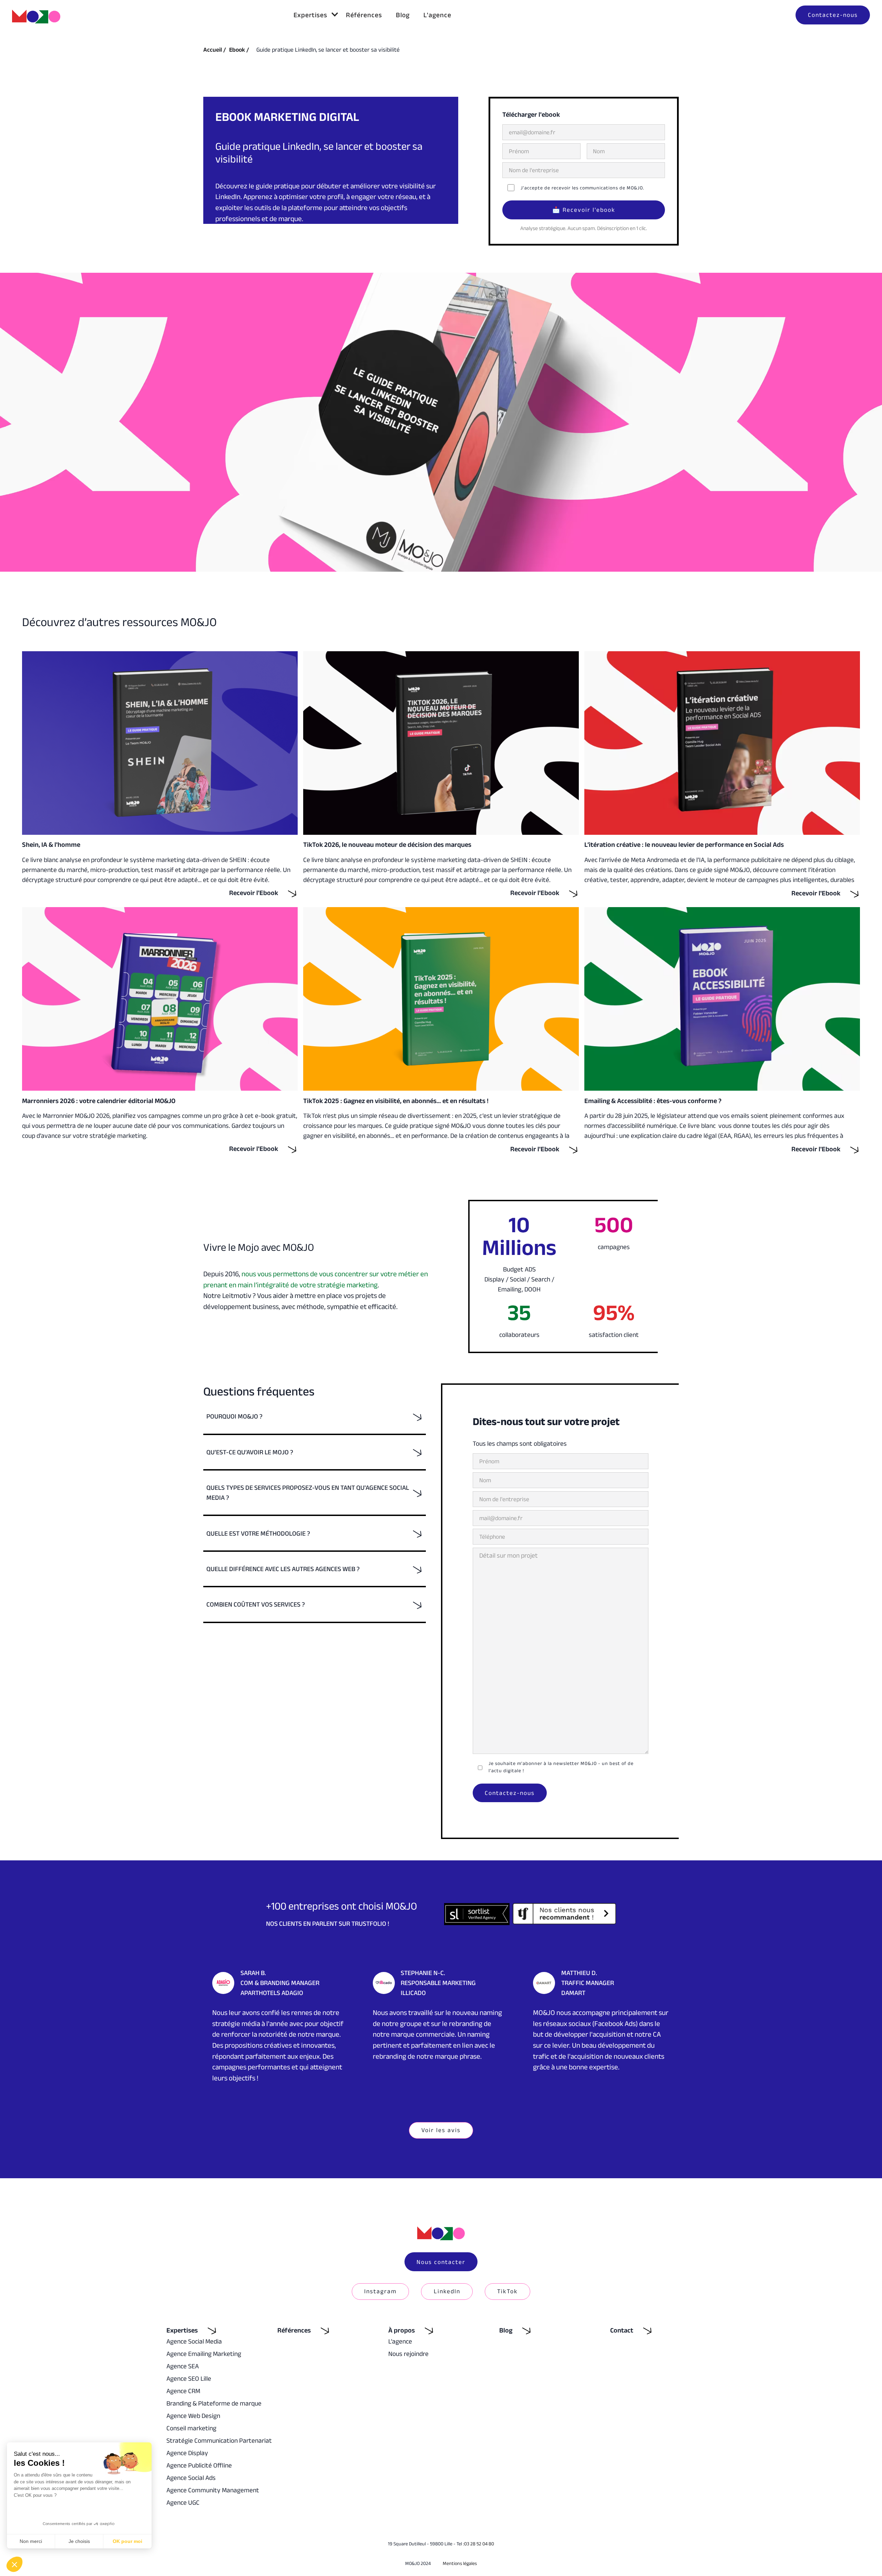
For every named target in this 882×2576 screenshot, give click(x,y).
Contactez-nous (833, 15)
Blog (403, 15)
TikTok (507, 2291)
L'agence (437, 15)
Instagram (380, 2291)
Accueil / (215, 50)
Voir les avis (441, 2130)
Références (364, 15)
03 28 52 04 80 (479, 2544)
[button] (313, 15)
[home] (36, 17)
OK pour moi (127, 2541)
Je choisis (79, 2541)
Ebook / (239, 50)
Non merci (31, 2541)
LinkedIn (447, 2291)
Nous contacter (441, 2262)
